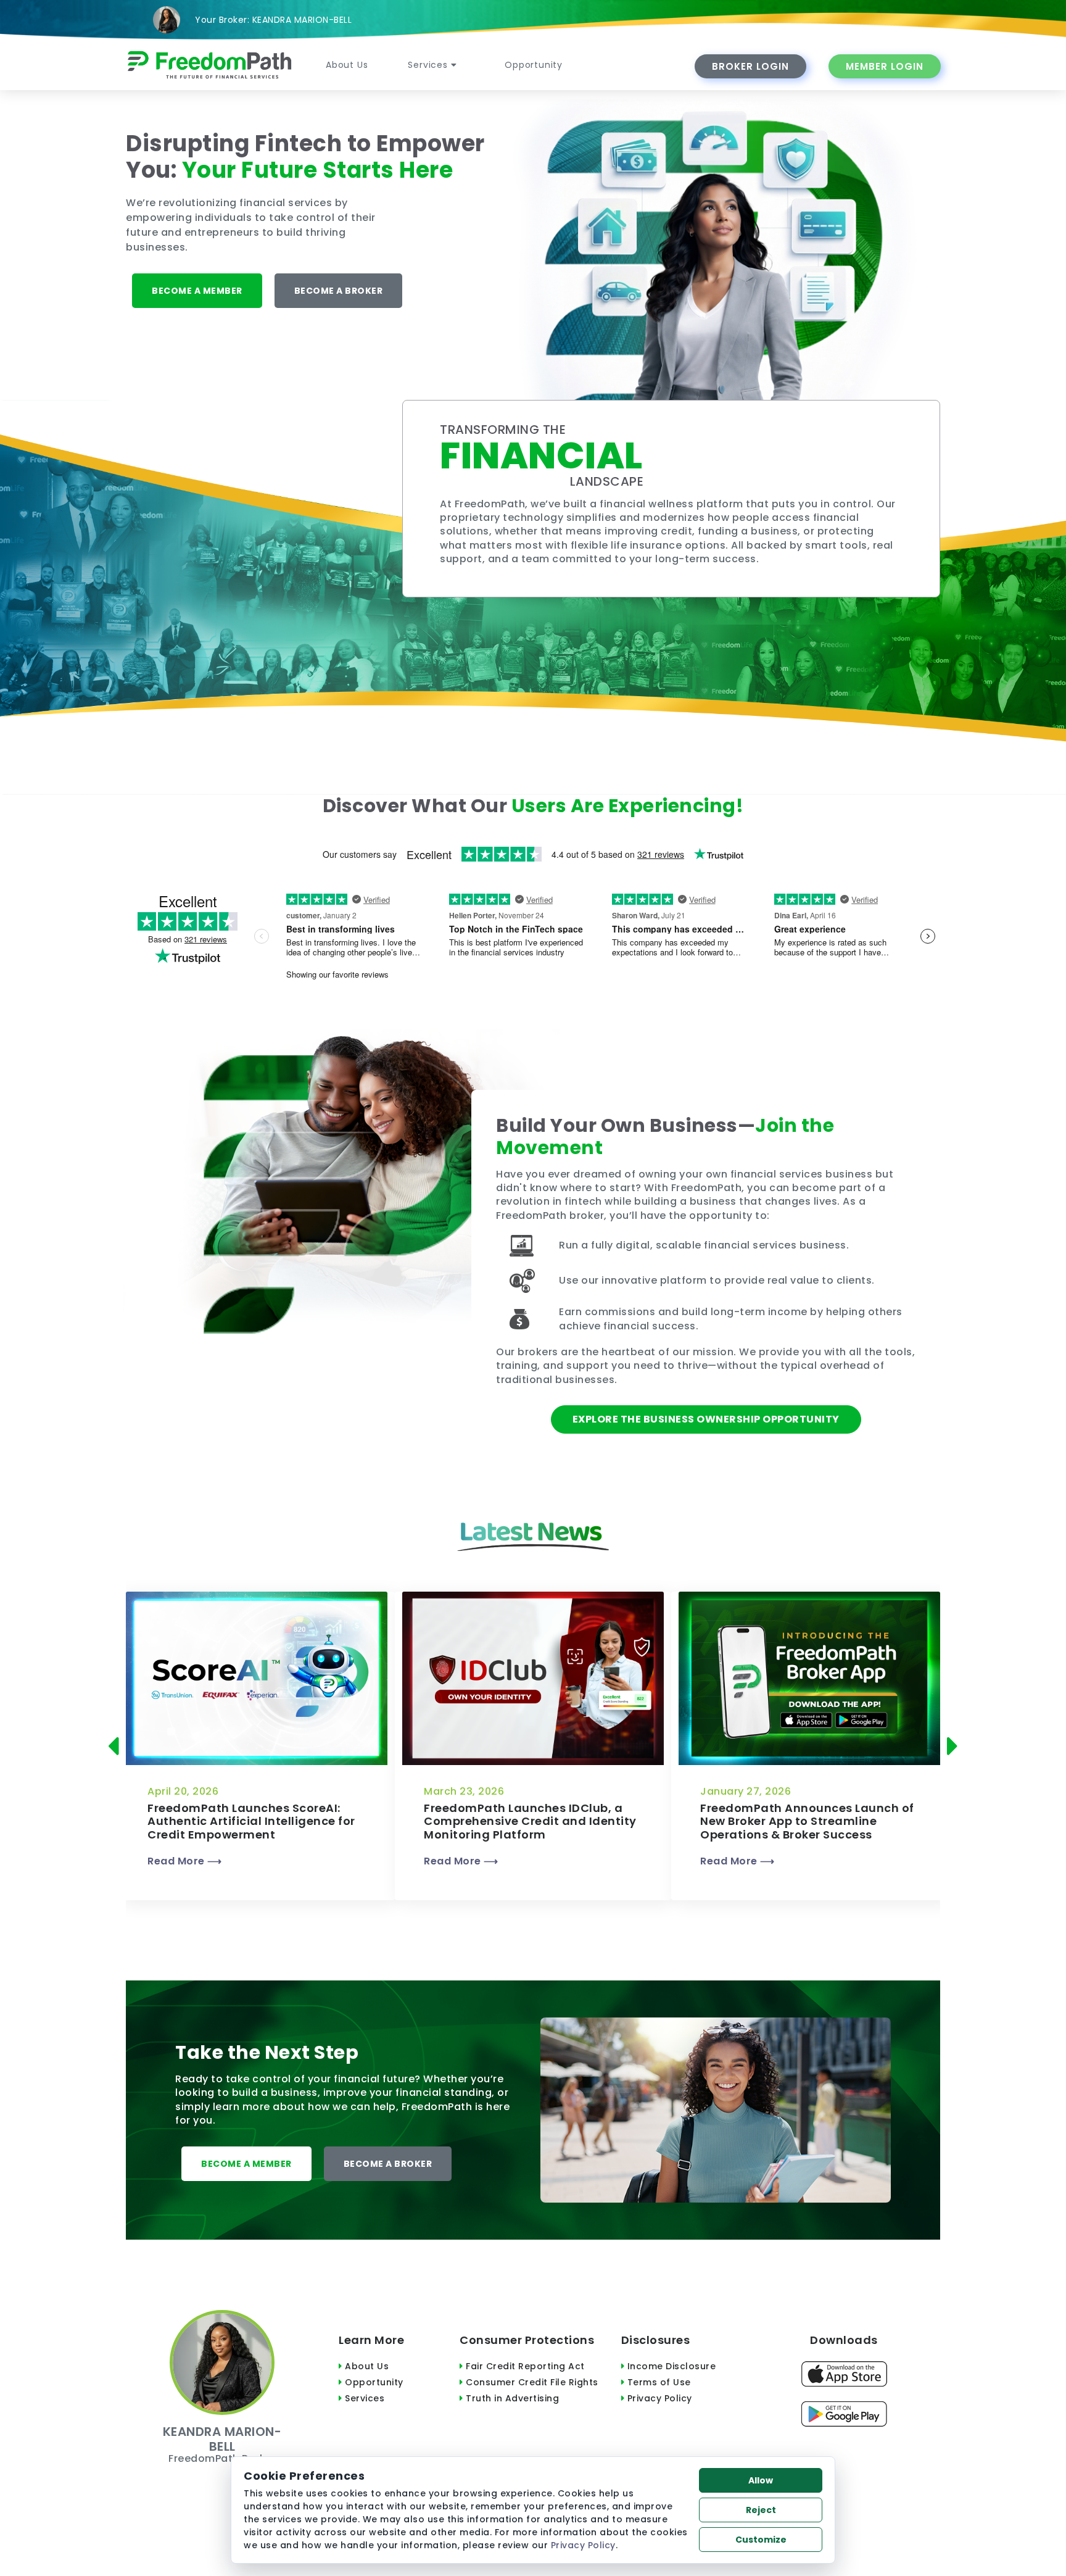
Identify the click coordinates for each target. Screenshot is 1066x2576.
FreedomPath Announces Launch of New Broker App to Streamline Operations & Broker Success (807, 1821)
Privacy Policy (658, 2398)
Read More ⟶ (185, 1861)
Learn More (371, 2340)
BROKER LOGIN (750, 66)
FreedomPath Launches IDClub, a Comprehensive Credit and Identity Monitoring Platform (530, 1821)
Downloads (844, 2340)
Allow (761, 2480)
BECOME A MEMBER (197, 291)
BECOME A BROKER (339, 291)
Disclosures (656, 2340)
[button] (117, 1746)
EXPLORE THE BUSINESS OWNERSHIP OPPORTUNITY (706, 1419)
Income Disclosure (670, 2366)
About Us (347, 65)
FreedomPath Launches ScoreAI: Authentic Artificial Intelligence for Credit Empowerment (251, 1821)
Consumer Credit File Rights (531, 2382)
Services (429, 65)
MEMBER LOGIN (885, 66)
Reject (761, 2510)
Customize (761, 2540)
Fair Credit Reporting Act (524, 2366)
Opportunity (534, 65)
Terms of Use (658, 2382)
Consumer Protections (527, 2340)
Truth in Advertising (511, 2398)
